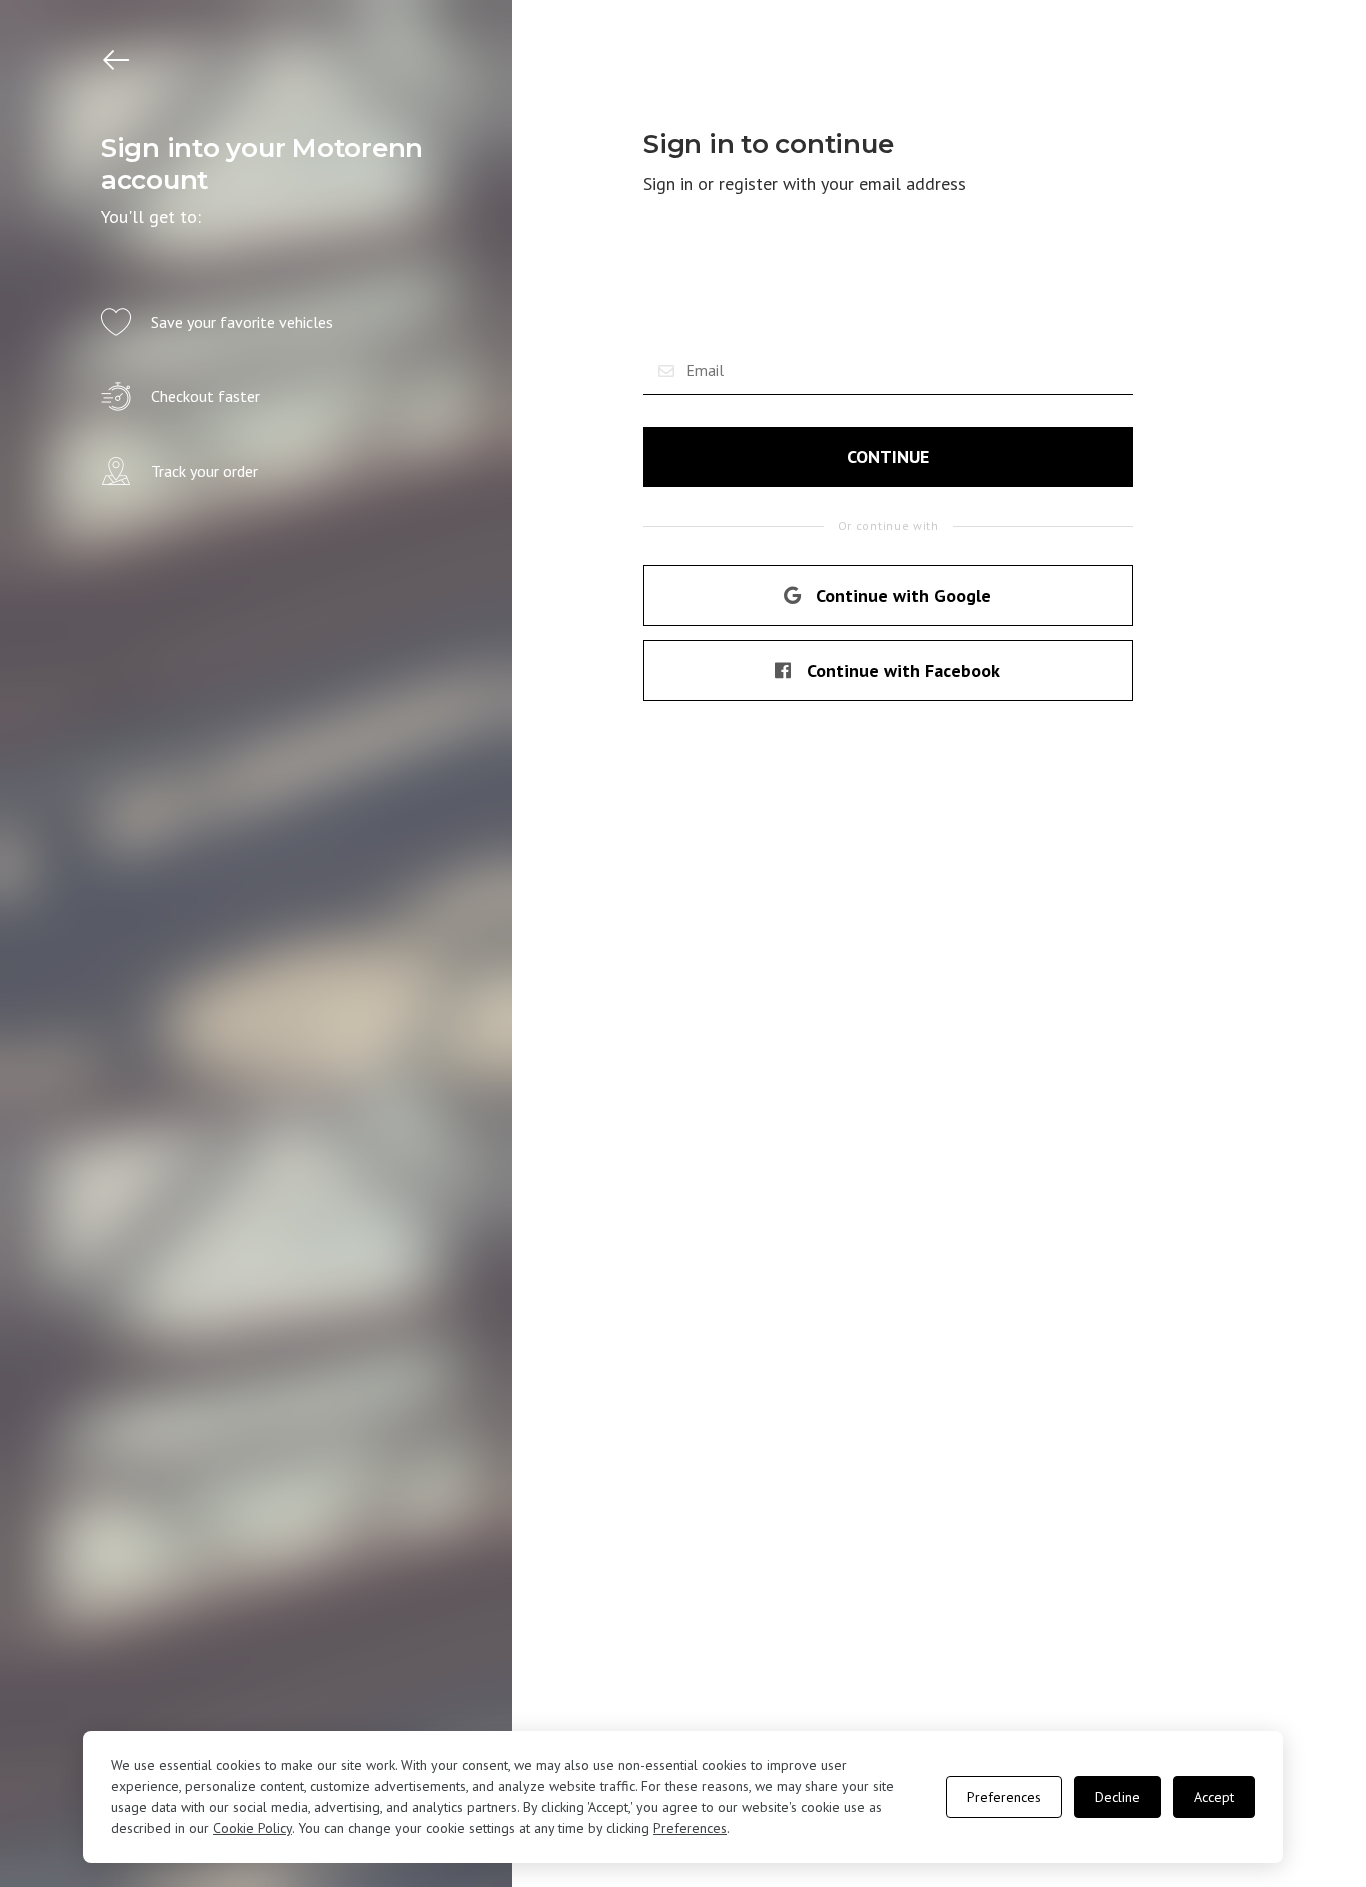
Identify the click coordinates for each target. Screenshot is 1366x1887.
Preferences (690, 1828)
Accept (1214, 1797)
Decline (1117, 1797)
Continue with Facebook (903, 670)
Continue (888, 456)
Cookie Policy (252, 1828)
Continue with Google (903, 595)
